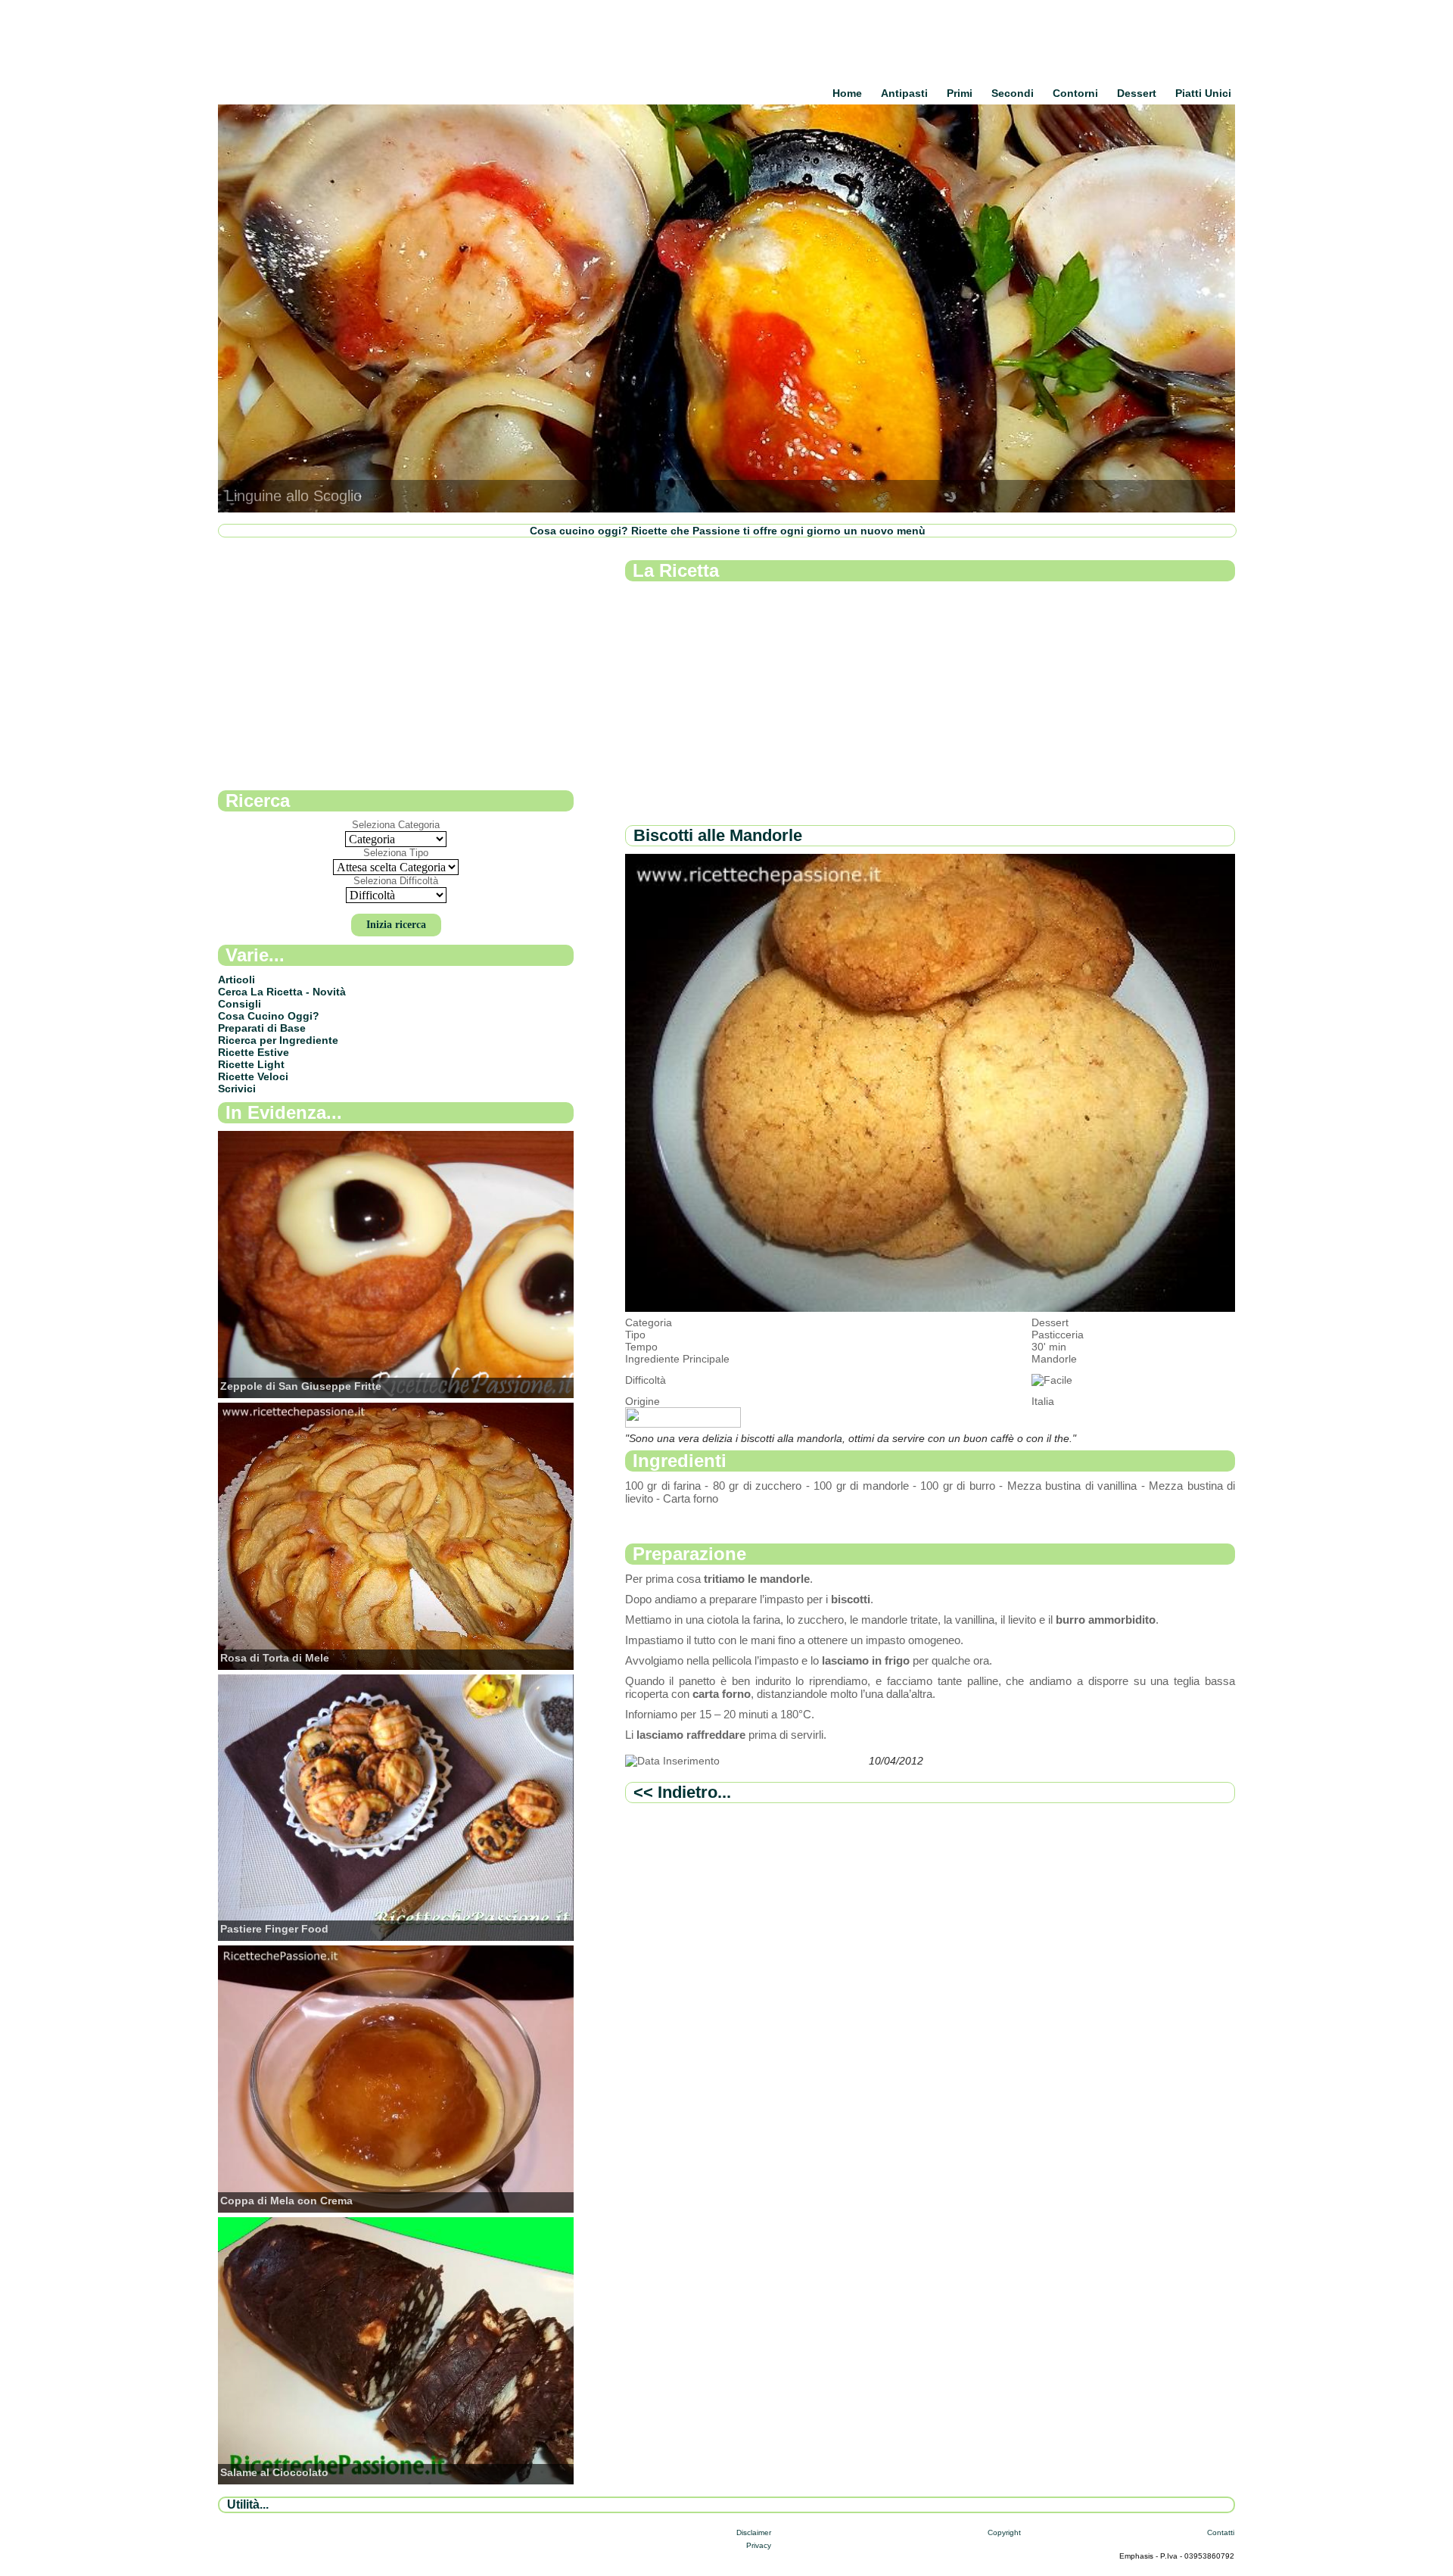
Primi (960, 93)
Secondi (1013, 93)
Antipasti (904, 93)
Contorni (1075, 93)
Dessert (1137, 93)
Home (847, 93)
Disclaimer (754, 2532)
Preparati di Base (262, 1028)
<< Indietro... (682, 1792)
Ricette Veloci (253, 1076)
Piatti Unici (1203, 93)
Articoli (236, 980)
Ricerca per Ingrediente (278, 1040)
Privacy (759, 2545)
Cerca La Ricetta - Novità (282, 992)
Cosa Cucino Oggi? (269, 1016)
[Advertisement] (930, 704)
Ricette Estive (254, 1052)
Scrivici (237, 1089)
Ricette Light (251, 1064)
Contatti (1221, 2532)
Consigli (240, 1004)
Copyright (1004, 2532)
